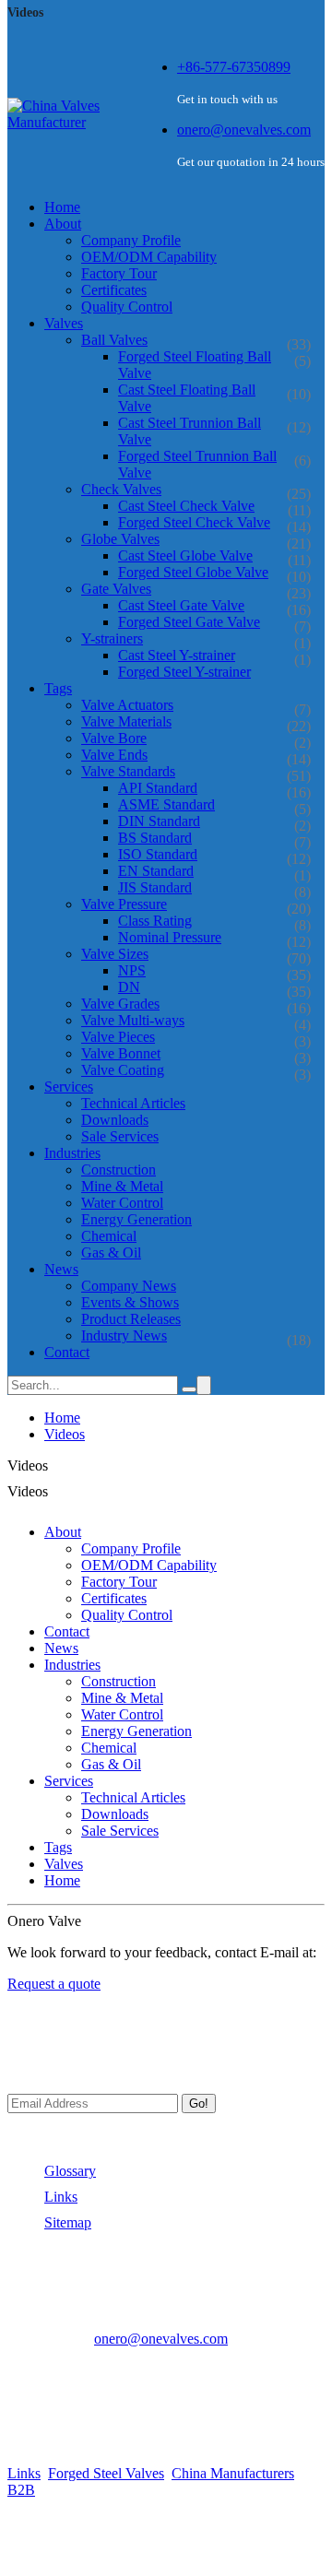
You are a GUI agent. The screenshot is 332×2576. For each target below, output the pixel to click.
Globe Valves (120, 539)
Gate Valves (116, 589)
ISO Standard (158, 854)
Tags (58, 1847)
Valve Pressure (124, 904)
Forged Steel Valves (106, 2473)
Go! (199, 2103)
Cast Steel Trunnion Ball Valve (190, 431)
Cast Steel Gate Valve (181, 605)
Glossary (70, 2171)
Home (62, 1418)
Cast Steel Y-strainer (177, 655)
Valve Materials (126, 721)
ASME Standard (166, 804)
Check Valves (121, 489)
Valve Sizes (115, 954)
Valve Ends (114, 755)
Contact (67, 1631)
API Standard (158, 788)
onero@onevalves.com (244, 130)
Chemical (109, 1236)
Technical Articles (133, 1103)
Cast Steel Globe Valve (185, 555)
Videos (65, 1434)
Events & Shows (130, 1302)
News (61, 1648)
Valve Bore (114, 738)
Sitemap (68, 2222)
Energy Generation (136, 1219)
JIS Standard (155, 887)
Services (69, 1781)
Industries (72, 1665)
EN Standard (156, 871)
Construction (119, 1170)
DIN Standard (159, 821)
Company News (129, 1286)
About (63, 1532)
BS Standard (155, 838)
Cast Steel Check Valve (186, 506)
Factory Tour (119, 273)
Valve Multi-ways (133, 1020)
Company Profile (131, 240)
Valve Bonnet (121, 1053)
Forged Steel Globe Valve (193, 572)
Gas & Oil (111, 1253)
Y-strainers (112, 638)
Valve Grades (120, 1004)
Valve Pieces (118, 1037)
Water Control (122, 1203)
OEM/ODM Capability (149, 257)
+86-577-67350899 (234, 67)
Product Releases (131, 1319)
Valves (64, 1864)
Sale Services (120, 1136)
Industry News (124, 1335)
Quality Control (127, 307)
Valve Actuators (127, 705)
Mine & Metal (122, 1186)
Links (61, 2197)
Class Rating (155, 921)
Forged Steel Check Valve (194, 522)
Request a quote (54, 1984)
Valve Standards (128, 771)
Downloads (115, 1120)
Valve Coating (123, 1070)
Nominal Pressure (170, 937)
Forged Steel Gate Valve (189, 622)
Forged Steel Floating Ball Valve (195, 365)
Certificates (114, 290)
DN (129, 987)
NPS (132, 970)
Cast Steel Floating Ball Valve (187, 398)
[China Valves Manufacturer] (74, 122)
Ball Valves (114, 340)
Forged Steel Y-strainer (184, 672)
